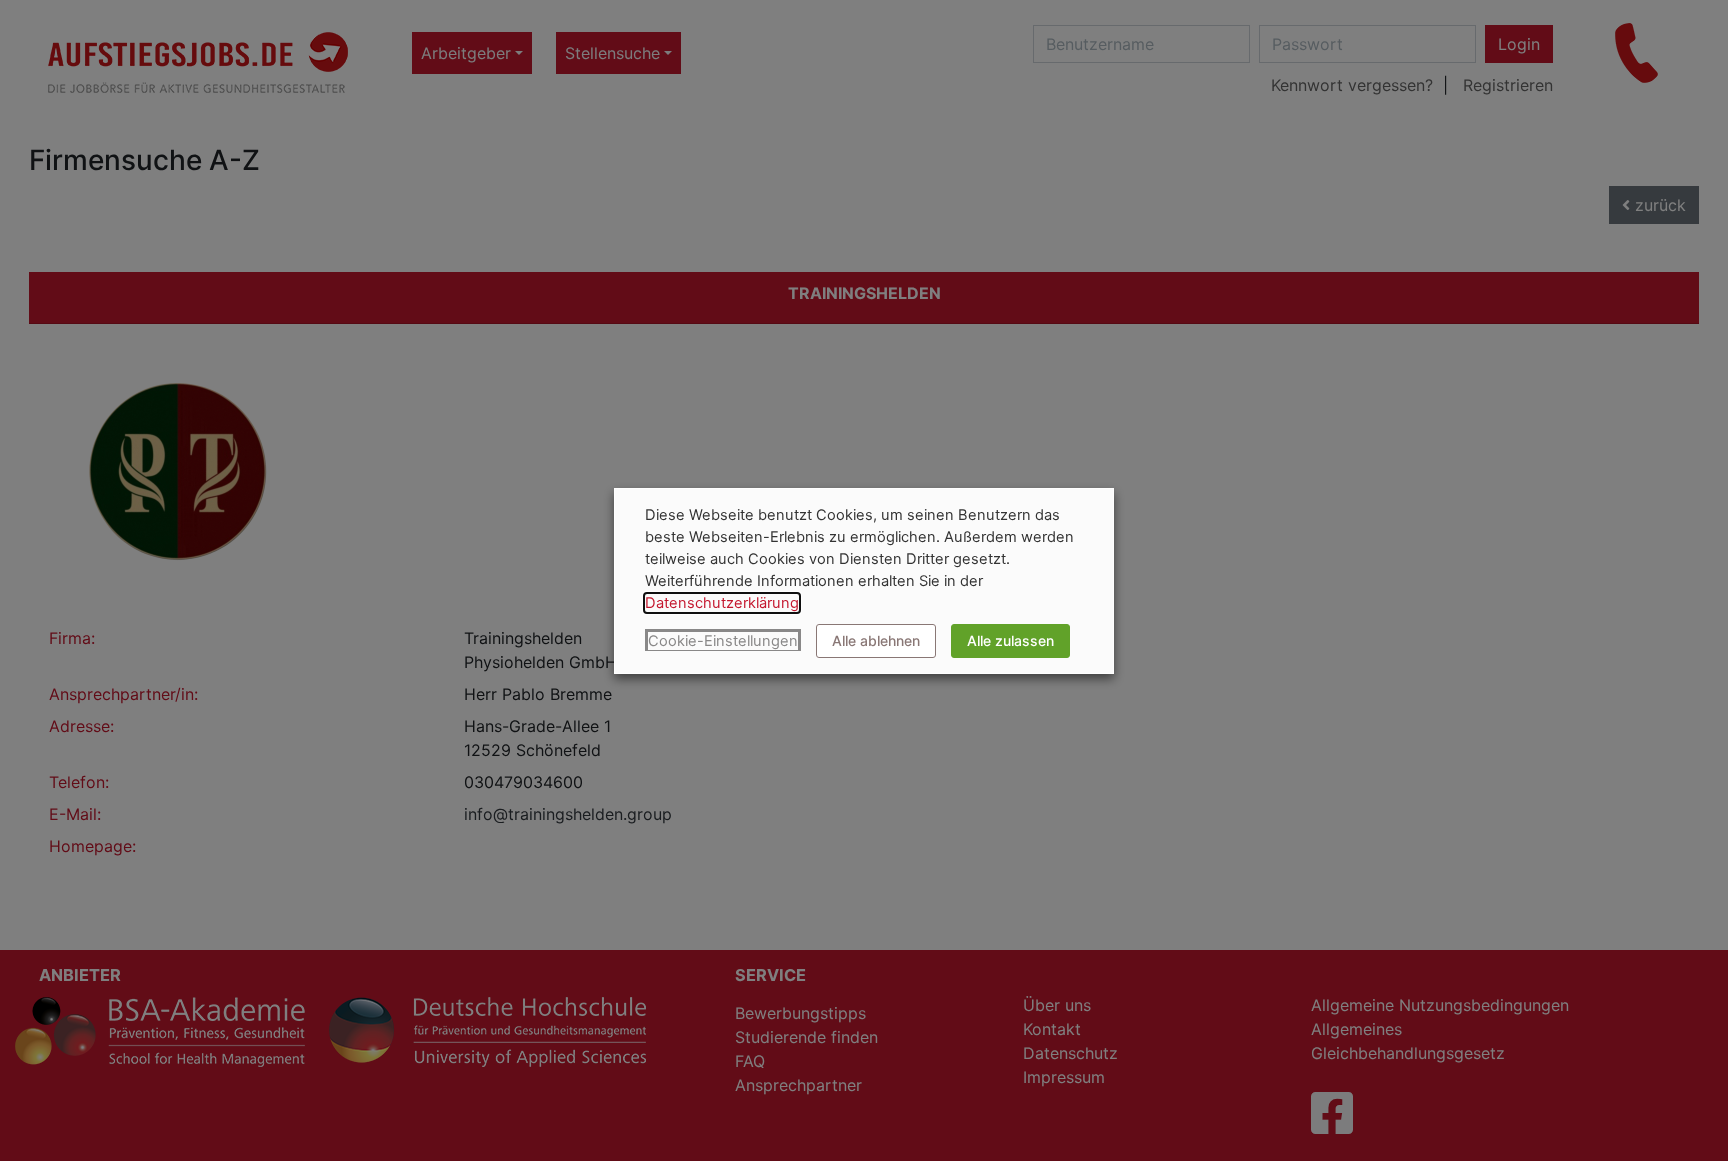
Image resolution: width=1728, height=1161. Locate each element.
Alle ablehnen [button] (876, 640)
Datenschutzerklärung (722, 603)
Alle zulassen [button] (1010, 640)
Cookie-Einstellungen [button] (723, 641)
